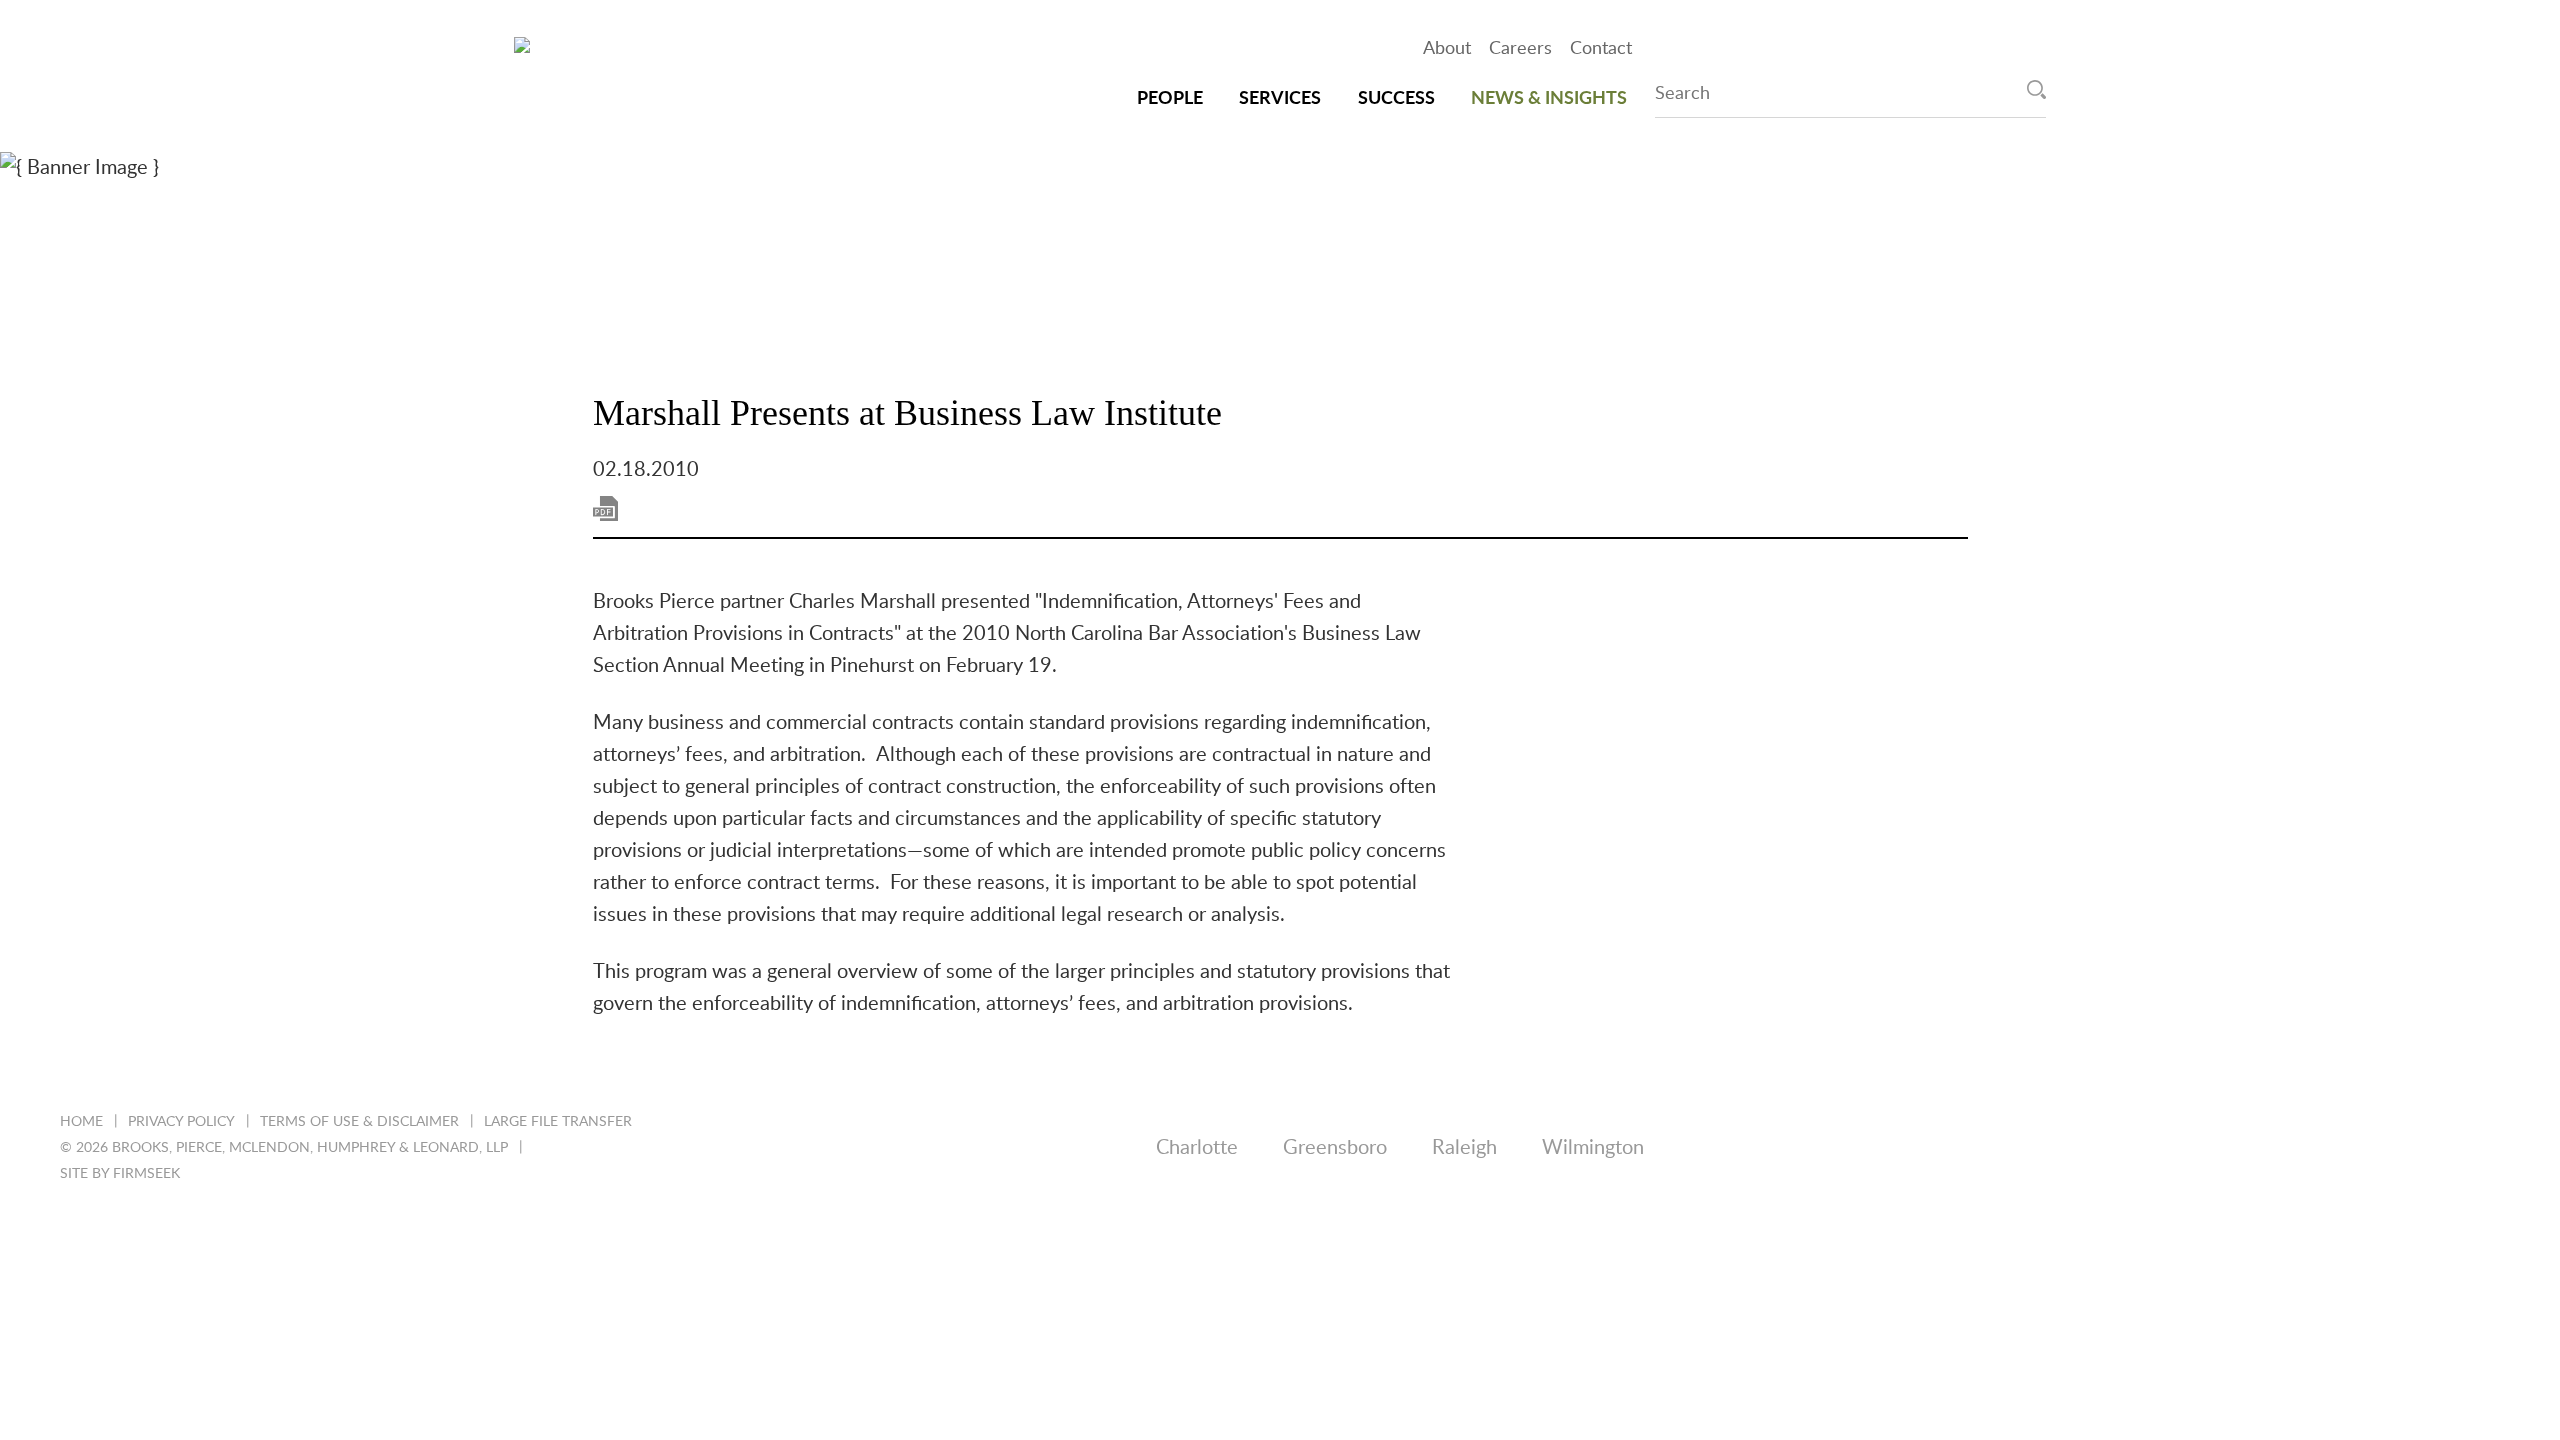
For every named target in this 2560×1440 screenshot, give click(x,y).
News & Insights (1549, 99)
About (1447, 49)
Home (81, 1122)
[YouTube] (2479, 1149)
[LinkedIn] (2171, 1149)
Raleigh (1464, 1148)
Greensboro (1335, 1148)
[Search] (2036, 89)
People (1170, 99)
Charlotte (1197, 1148)
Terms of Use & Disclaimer (359, 1122)
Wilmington (1593, 1148)
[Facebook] (2325, 1149)
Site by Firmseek (120, 1174)
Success (1396, 99)
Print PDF (605, 508)
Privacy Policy (181, 1122)
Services (1280, 99)
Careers (1520, 49)
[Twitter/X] (2248, 1149)
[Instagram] (2402, 1149)
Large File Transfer (558, 1122)
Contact (1601, 49)
